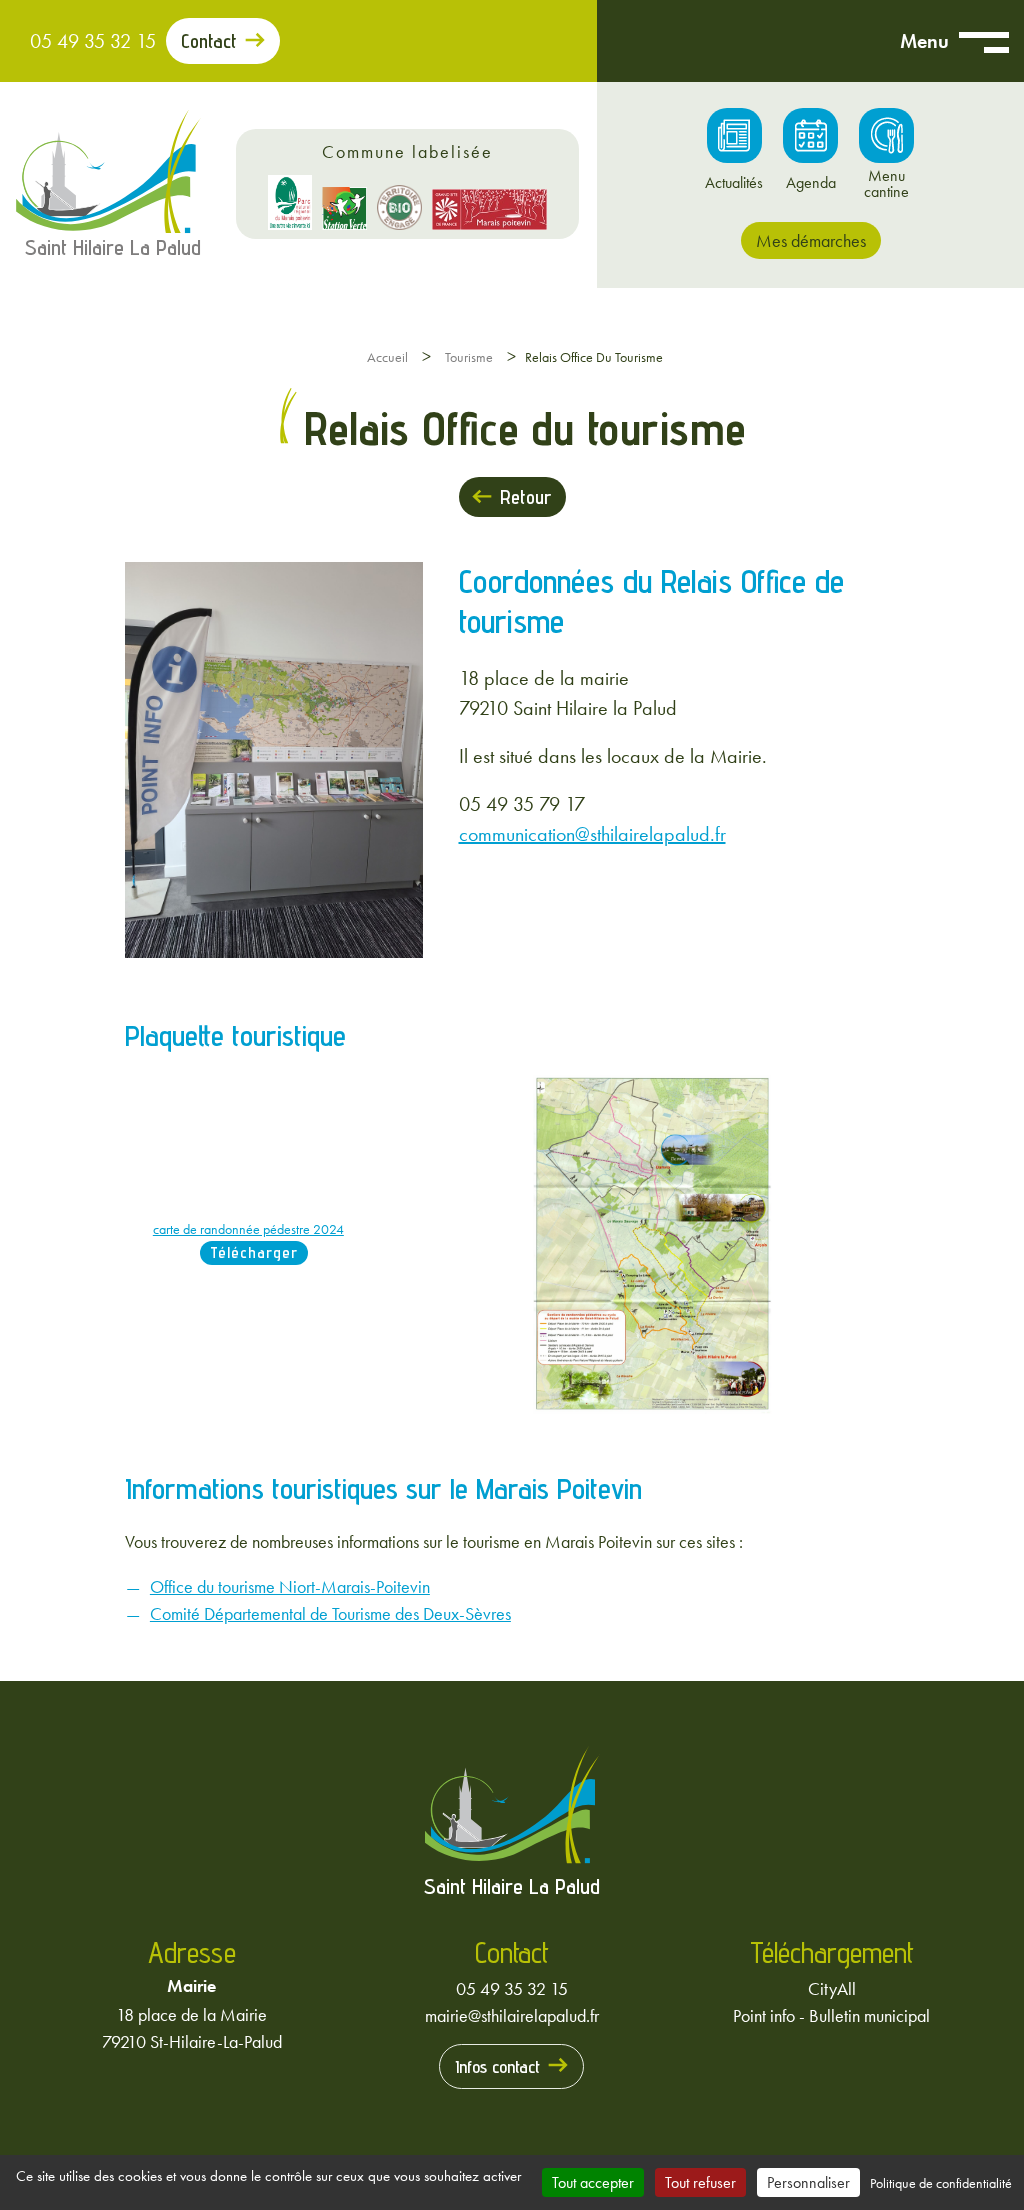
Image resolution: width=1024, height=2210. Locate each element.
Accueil (387, 357)
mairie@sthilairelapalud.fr (512, 2015)
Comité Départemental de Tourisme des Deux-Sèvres (330, 1613)
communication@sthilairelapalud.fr (592, 834)
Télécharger (254, 1252)
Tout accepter (593, 2182)
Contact (209, 41)
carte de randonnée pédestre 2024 (248, 1229)
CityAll (832, 1988)
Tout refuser (700, 2182)
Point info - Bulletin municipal (831, 2015)
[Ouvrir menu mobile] (984, 41)
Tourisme (469, 357)
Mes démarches (811, 240)
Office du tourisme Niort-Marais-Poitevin (290, 1586)
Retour (525, 497)
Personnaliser (808, 2182)
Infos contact (497, 2066)
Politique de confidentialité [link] (941, 2183)
